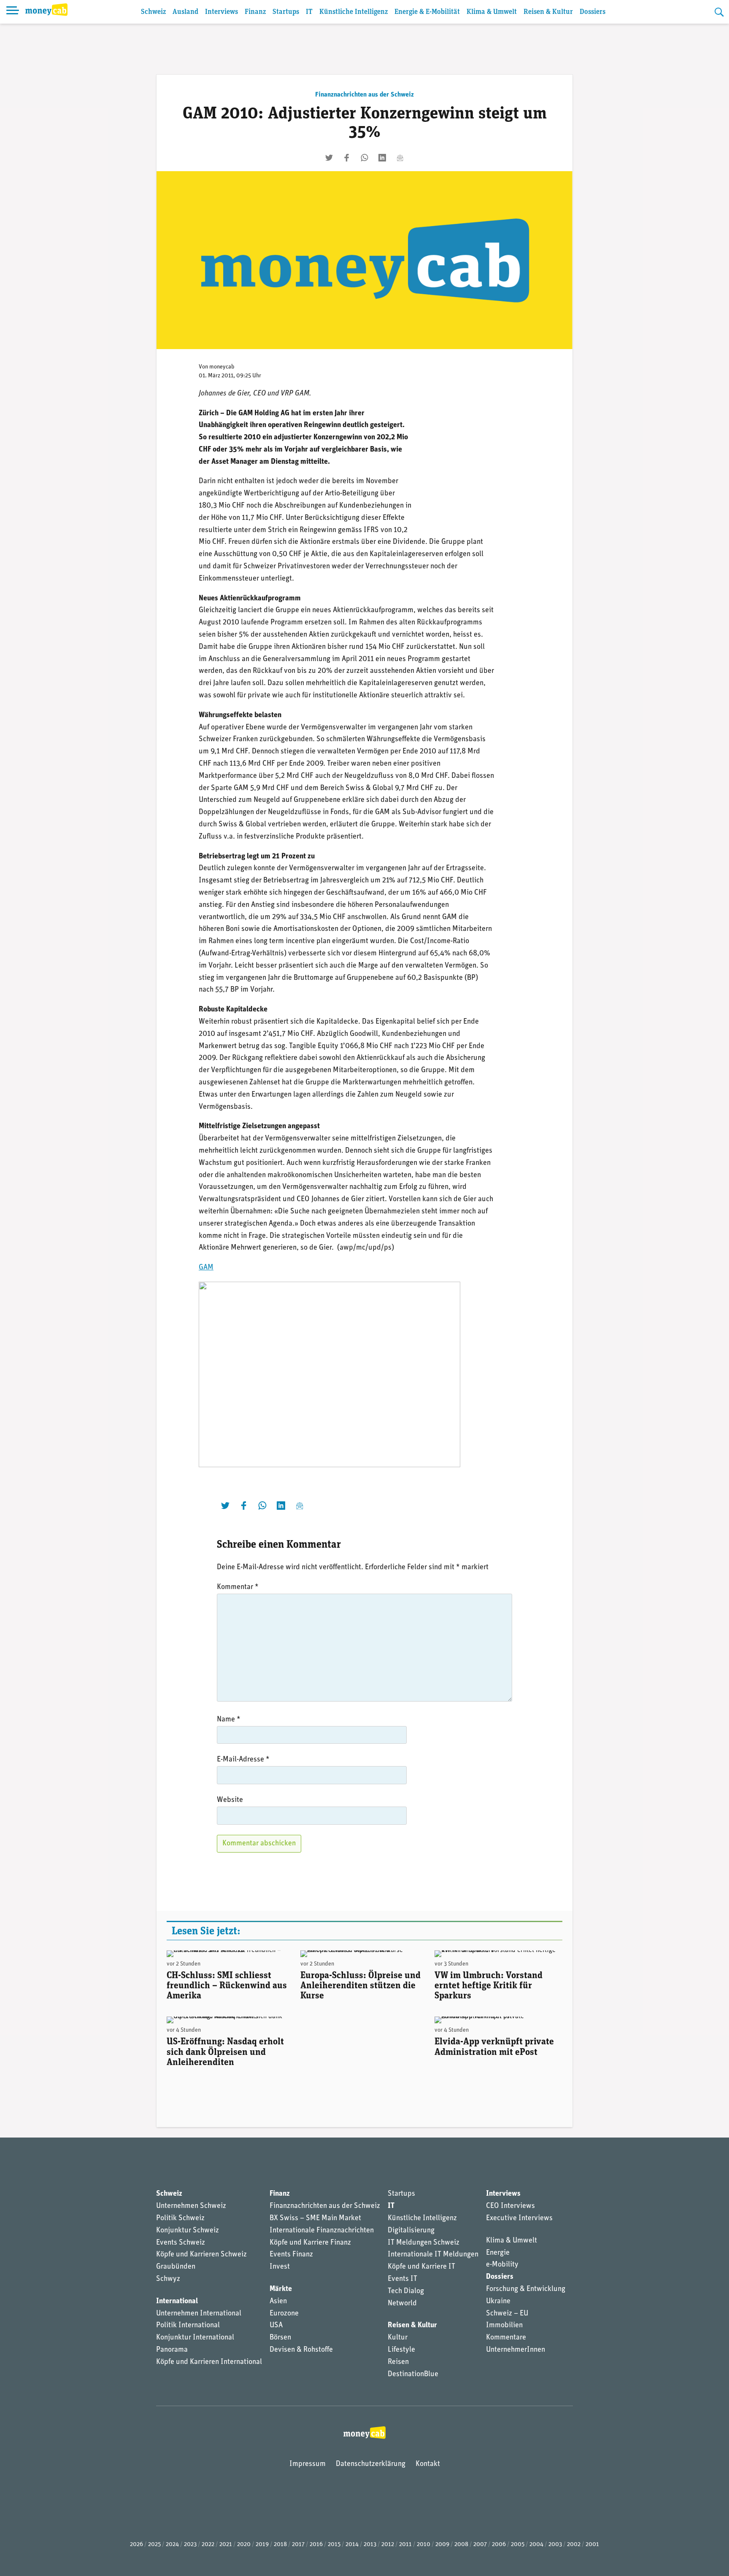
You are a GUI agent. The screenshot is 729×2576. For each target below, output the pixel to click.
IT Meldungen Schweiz (424, 2243)
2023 (190, 2545)
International (177, 2302)
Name (229, 1720)
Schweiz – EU (507, 2314)
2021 (226, 2545)
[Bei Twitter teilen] (329, 158)
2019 (262, 2545)
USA (276, 2326)
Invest (280, 2267)
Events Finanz (291, 2255)
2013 (370, 2545)
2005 (518, 2545)
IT (309, 12)
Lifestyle (401, 2350)
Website (230, 1800)
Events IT (402, 2279)
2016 (316, 2545)
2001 (592, 2545)
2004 (536, 2545)
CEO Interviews (510, 2206)
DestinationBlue (413, 2374)
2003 (555, 2545)
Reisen (398, 2362)
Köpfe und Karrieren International (209, 2362)
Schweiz (153, 12)
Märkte (281, 2289)
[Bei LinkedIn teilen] (382, 158)
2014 (352, 2545)
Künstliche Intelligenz (354, 12)
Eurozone (284, 2314)
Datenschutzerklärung (371, 2464)
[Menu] (13, 12)
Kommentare (506, 2338)
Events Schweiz (181, 2243)
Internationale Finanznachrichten (322, 2231)
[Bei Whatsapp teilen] (364, 158)
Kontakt (428, 2464)
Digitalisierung (411, 2231)
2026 (136, 2545)
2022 (208, 2545)
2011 (405, 2545)
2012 (388, 2545)
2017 (298, 2545)
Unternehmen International (199, 2314)
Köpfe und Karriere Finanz (310, 2243)
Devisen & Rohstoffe (301, 2350)
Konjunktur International (195, 2338)
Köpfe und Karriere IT (421, 2267)
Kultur (398, 2338)
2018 (280, 2545)
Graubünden (176, 2267)
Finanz (255, 12)
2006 (499, 2545)
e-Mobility (502, 2265)
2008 (461, 2545)
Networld (402, 2304)
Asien (278, 2302)
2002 (574, 2545)
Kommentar (238, 1587)
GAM (206, 1268)
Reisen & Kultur (548, 12)
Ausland (185, 12)
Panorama (172, 2350)
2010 (424, 2545)
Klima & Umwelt (492, 12)
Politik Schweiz (180, 2218)
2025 (154, 2545)
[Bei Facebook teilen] (347, 158)
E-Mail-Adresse (243, 1760)
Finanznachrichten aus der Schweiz (364, 95)
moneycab (222, 367)
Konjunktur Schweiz (188, 2231)
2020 (244, 2545)
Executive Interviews (519, 2218)
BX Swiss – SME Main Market (315, 2218)
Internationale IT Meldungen (433, 2255)
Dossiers (593, 12)
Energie (498, 2253)
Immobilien (504, 2326)
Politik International (188, 2326)
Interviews (221, 12)
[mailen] (400, 158)
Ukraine (498, 2302)
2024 (172, 2545)
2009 (442, 2545)
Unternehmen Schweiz (191, 2206)
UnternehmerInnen (516, 2350)
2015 (334, 2545)
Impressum (308, 2464)
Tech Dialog (406, 2291)
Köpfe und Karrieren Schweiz (201, 2255)
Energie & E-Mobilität (427, 12)
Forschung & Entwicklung (526, 2289)
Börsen (280, 2338)
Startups (286, 12)
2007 (480, 2545)
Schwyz (168, 2279)
